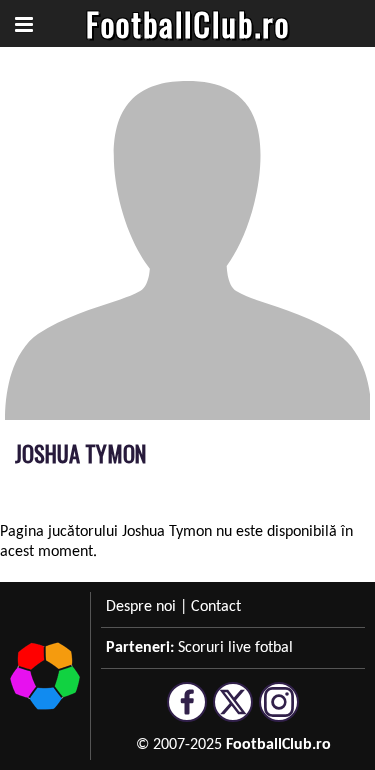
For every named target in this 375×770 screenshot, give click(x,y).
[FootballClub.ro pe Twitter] (233, 713)
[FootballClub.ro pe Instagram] (279, 713)
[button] (24, 24)
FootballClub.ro (188, 23)
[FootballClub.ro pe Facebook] (187, 713)
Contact (216, 607)
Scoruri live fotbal (235, 648)
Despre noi (141, 607)
